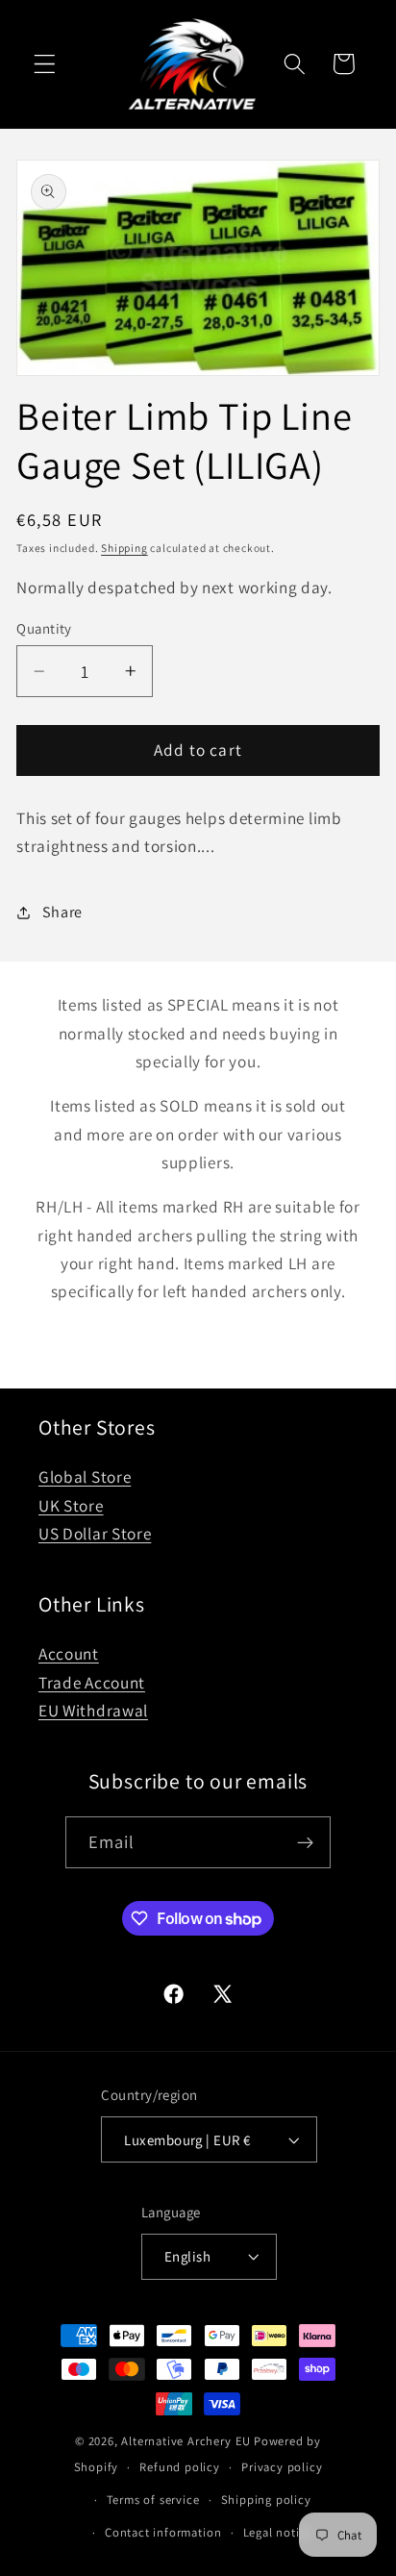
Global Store (85, 1476)
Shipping (124, 548)
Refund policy (179, 2467)
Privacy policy (282, 2467)
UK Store (71, 1505)
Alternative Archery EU (186, 2441)
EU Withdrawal (93, 1710)
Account (69, 1653)
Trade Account (92, 1682)
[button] (45, 64)
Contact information (163, 2532)
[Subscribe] (306, 1842)
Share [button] (62, 912)
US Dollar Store (95, 1533)
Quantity (44, 628)
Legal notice (278, 2532)
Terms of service (153, 2500)
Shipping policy (266, 2500)
